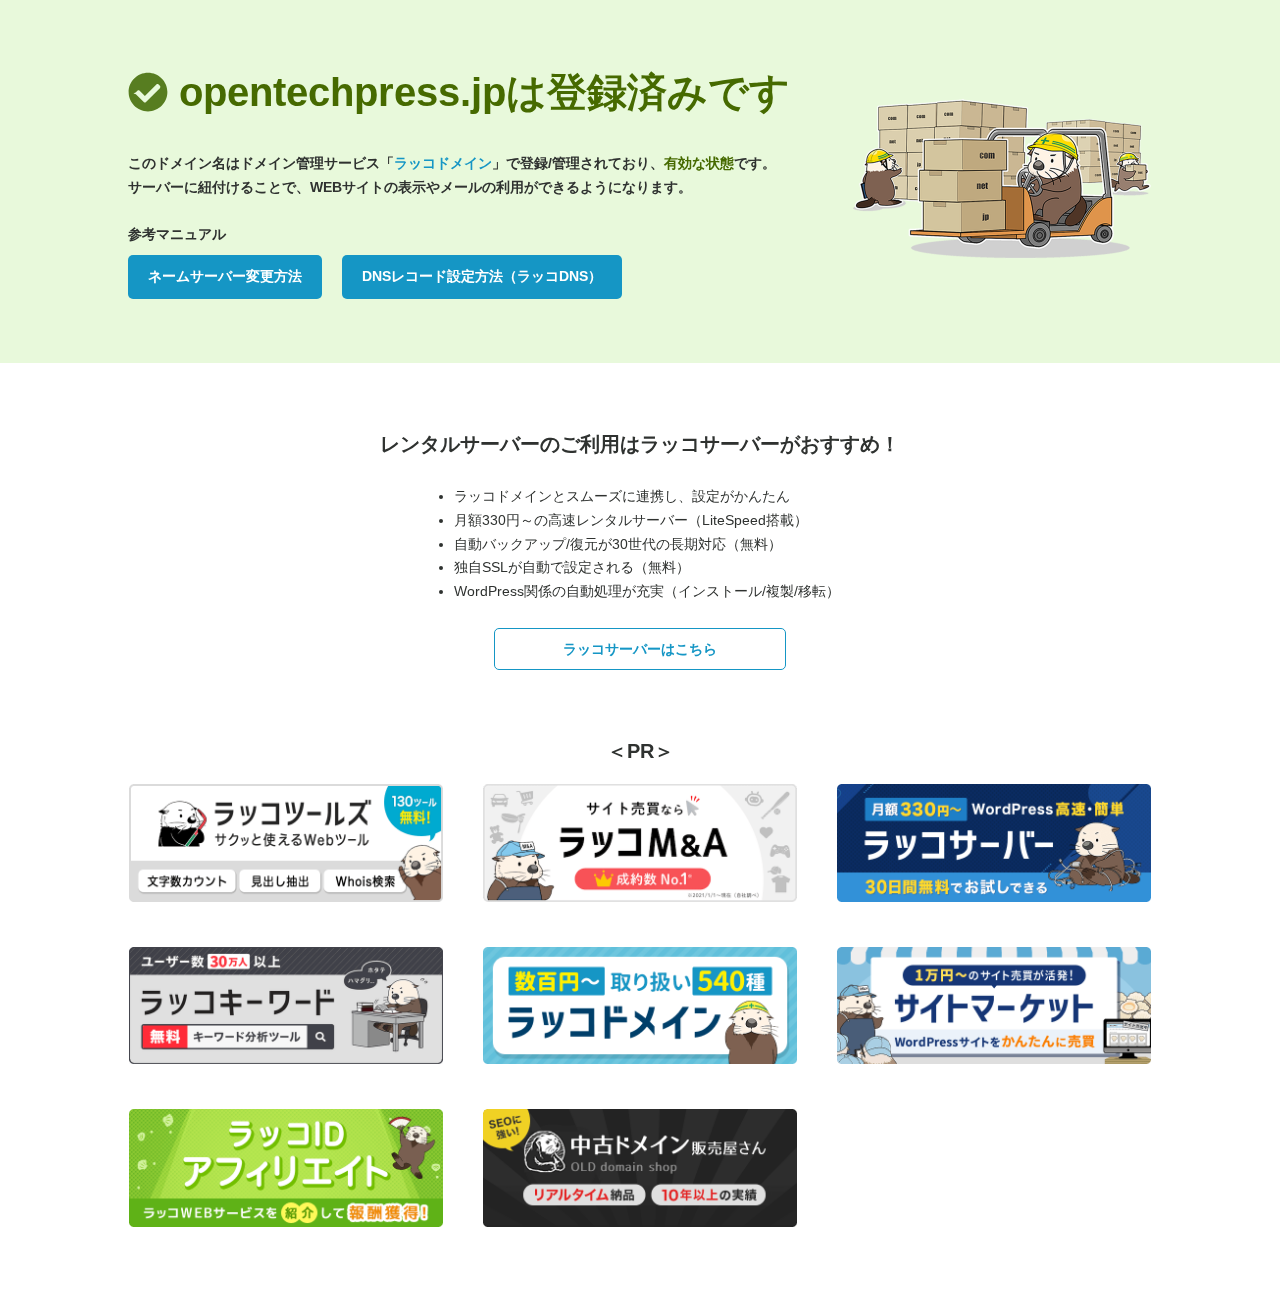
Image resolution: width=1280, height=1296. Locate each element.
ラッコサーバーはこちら (640, 649)
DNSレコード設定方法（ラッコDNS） (482, 276)
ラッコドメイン (443, 163)
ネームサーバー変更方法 (225, 276)
